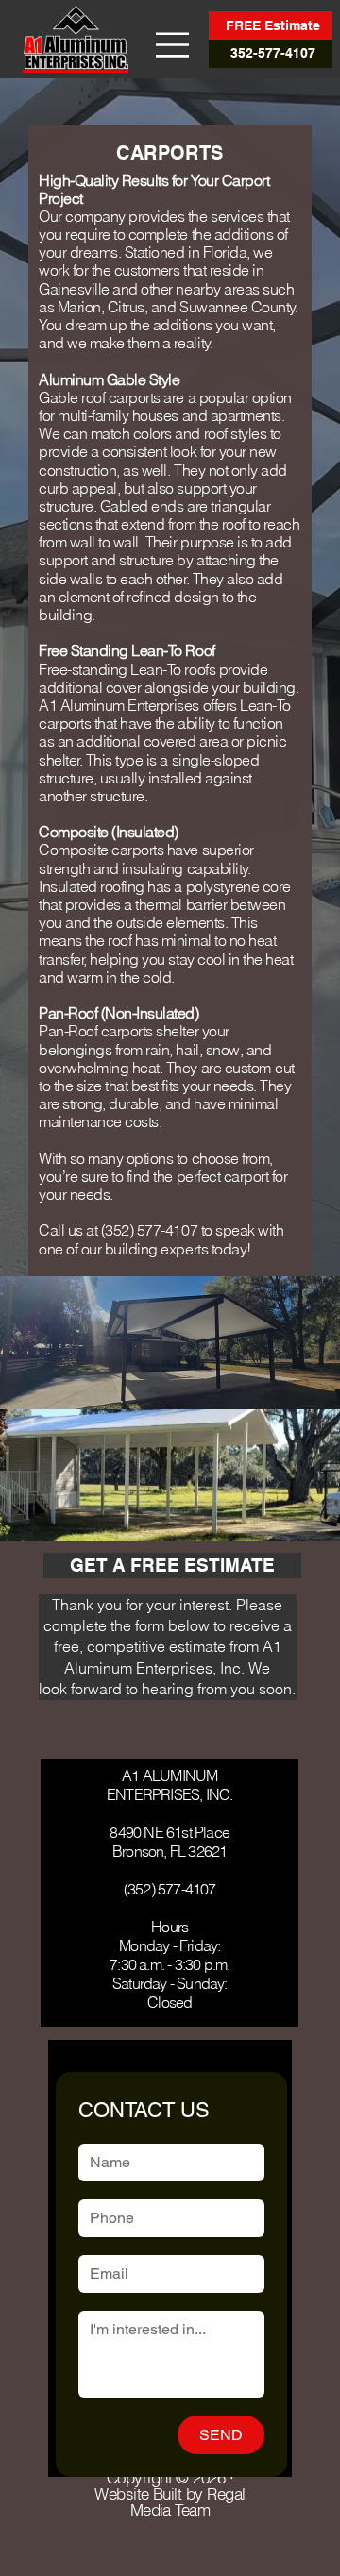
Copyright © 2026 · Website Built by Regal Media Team (170, 2494)
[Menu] (173, 45)
